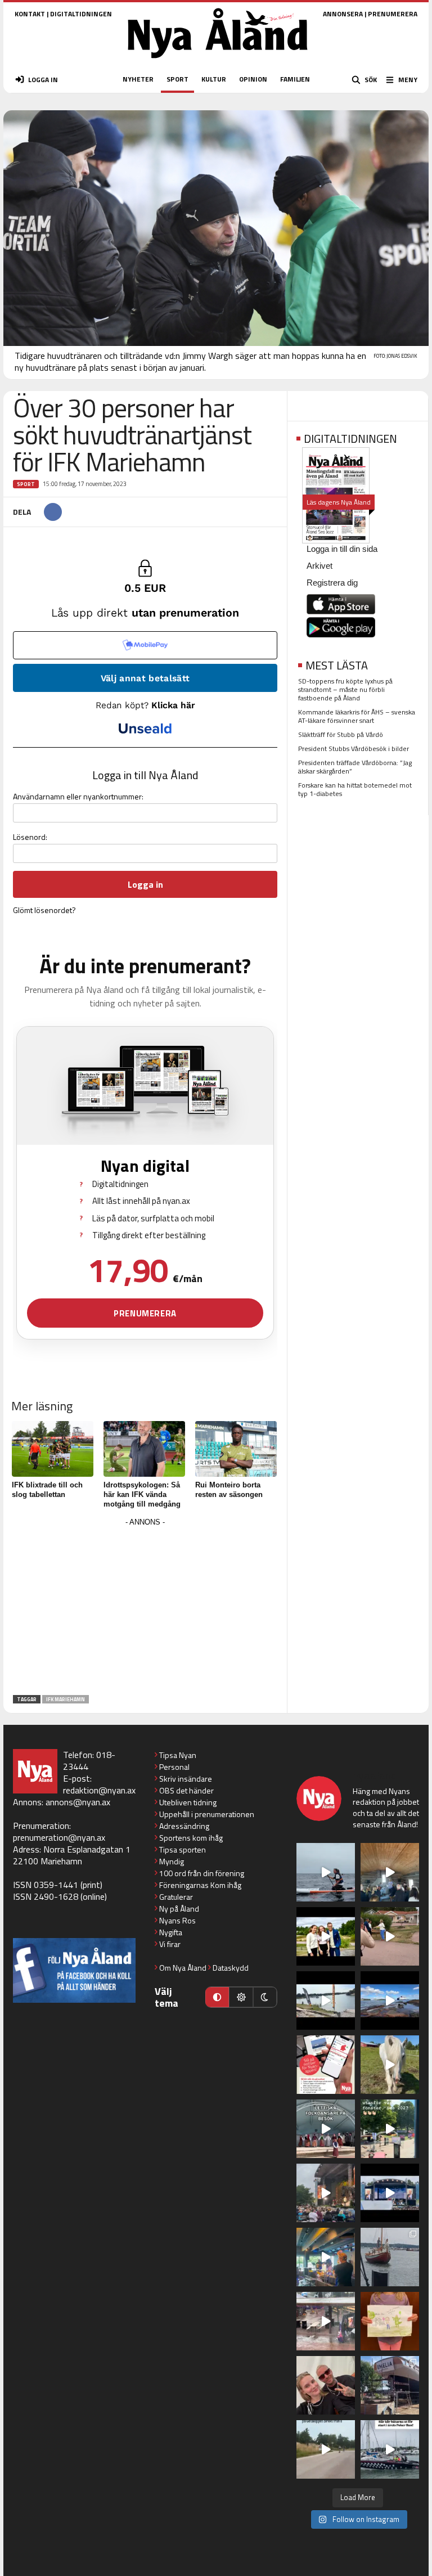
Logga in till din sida (342, 549)
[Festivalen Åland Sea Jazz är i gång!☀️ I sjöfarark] (390, 1872)
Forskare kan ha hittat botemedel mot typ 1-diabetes (355, 789)
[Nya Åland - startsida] (218, 62)
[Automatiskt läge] (217, 1997)
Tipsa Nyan (178, 1755)
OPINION (253, 79)
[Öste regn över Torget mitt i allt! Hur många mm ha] (326, 2321)
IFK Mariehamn (66, 1699)
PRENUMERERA (393, 14)
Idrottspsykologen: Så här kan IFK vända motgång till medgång (142, 1494)
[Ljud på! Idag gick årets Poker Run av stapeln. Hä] (390, 2449)
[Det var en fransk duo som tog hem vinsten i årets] (326, 2000)
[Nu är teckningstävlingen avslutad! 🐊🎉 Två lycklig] (390, 2321)
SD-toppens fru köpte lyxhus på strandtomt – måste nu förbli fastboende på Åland (345, 689)
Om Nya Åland (183, 1968)
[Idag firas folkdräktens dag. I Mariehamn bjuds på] (326, 2129)
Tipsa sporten (183, 1849)
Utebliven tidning (188, 1802)
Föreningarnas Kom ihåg (200, 1885)
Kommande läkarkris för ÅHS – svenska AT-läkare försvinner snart (357, 716)
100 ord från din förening (202, 1873)
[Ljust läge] (241, 1997)
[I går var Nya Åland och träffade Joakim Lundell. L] (326, 2385)
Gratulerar (176, 1897)
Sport (26, 484)
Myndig (172, 1861)
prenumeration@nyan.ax (59, 1837)
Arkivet (319, 566)
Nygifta (171, 1932)
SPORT (177, 79)
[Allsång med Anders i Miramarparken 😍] (390, 2193)
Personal (174, 1767)
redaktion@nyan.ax (99, 1790)
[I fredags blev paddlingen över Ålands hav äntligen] (326, 1872)
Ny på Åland (179, 1909)
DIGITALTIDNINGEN (81, 14)
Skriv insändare (186, 1779)
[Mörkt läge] (265, 1997)
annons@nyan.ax (78, 1802)
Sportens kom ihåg (191, 1838)
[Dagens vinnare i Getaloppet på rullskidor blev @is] (326, 2449)
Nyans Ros (177, 1920)
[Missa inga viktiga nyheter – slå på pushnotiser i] (326, 2065)
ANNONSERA (343, 14)
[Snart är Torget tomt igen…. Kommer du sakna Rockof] (390, 2129)
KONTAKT (30, 14)
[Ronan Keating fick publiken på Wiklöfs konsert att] (326, 2193)
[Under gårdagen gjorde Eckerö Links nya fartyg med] (390, 2000)
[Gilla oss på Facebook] (74, 1970)
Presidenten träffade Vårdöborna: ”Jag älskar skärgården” (355, 767)
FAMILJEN (295, 79)
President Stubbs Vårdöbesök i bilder (354, 748)
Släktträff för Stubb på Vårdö (341, 734)
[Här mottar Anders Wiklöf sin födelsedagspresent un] (326, 2257)
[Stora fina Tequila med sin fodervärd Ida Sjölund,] (390, 2065)
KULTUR (214, 79)
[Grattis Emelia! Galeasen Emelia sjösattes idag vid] (390, 2257)
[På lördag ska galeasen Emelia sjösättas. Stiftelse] (390, 2385)
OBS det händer (186, 1790)
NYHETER (138, 79)
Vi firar (170, 1944)
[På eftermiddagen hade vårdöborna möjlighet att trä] (326, 1936)
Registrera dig (332, 583)
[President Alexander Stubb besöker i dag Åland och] (390, 1936)
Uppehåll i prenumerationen (207, 1814)
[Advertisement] (145, 1608)
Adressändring (184, 1826)
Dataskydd (231, 1968)
